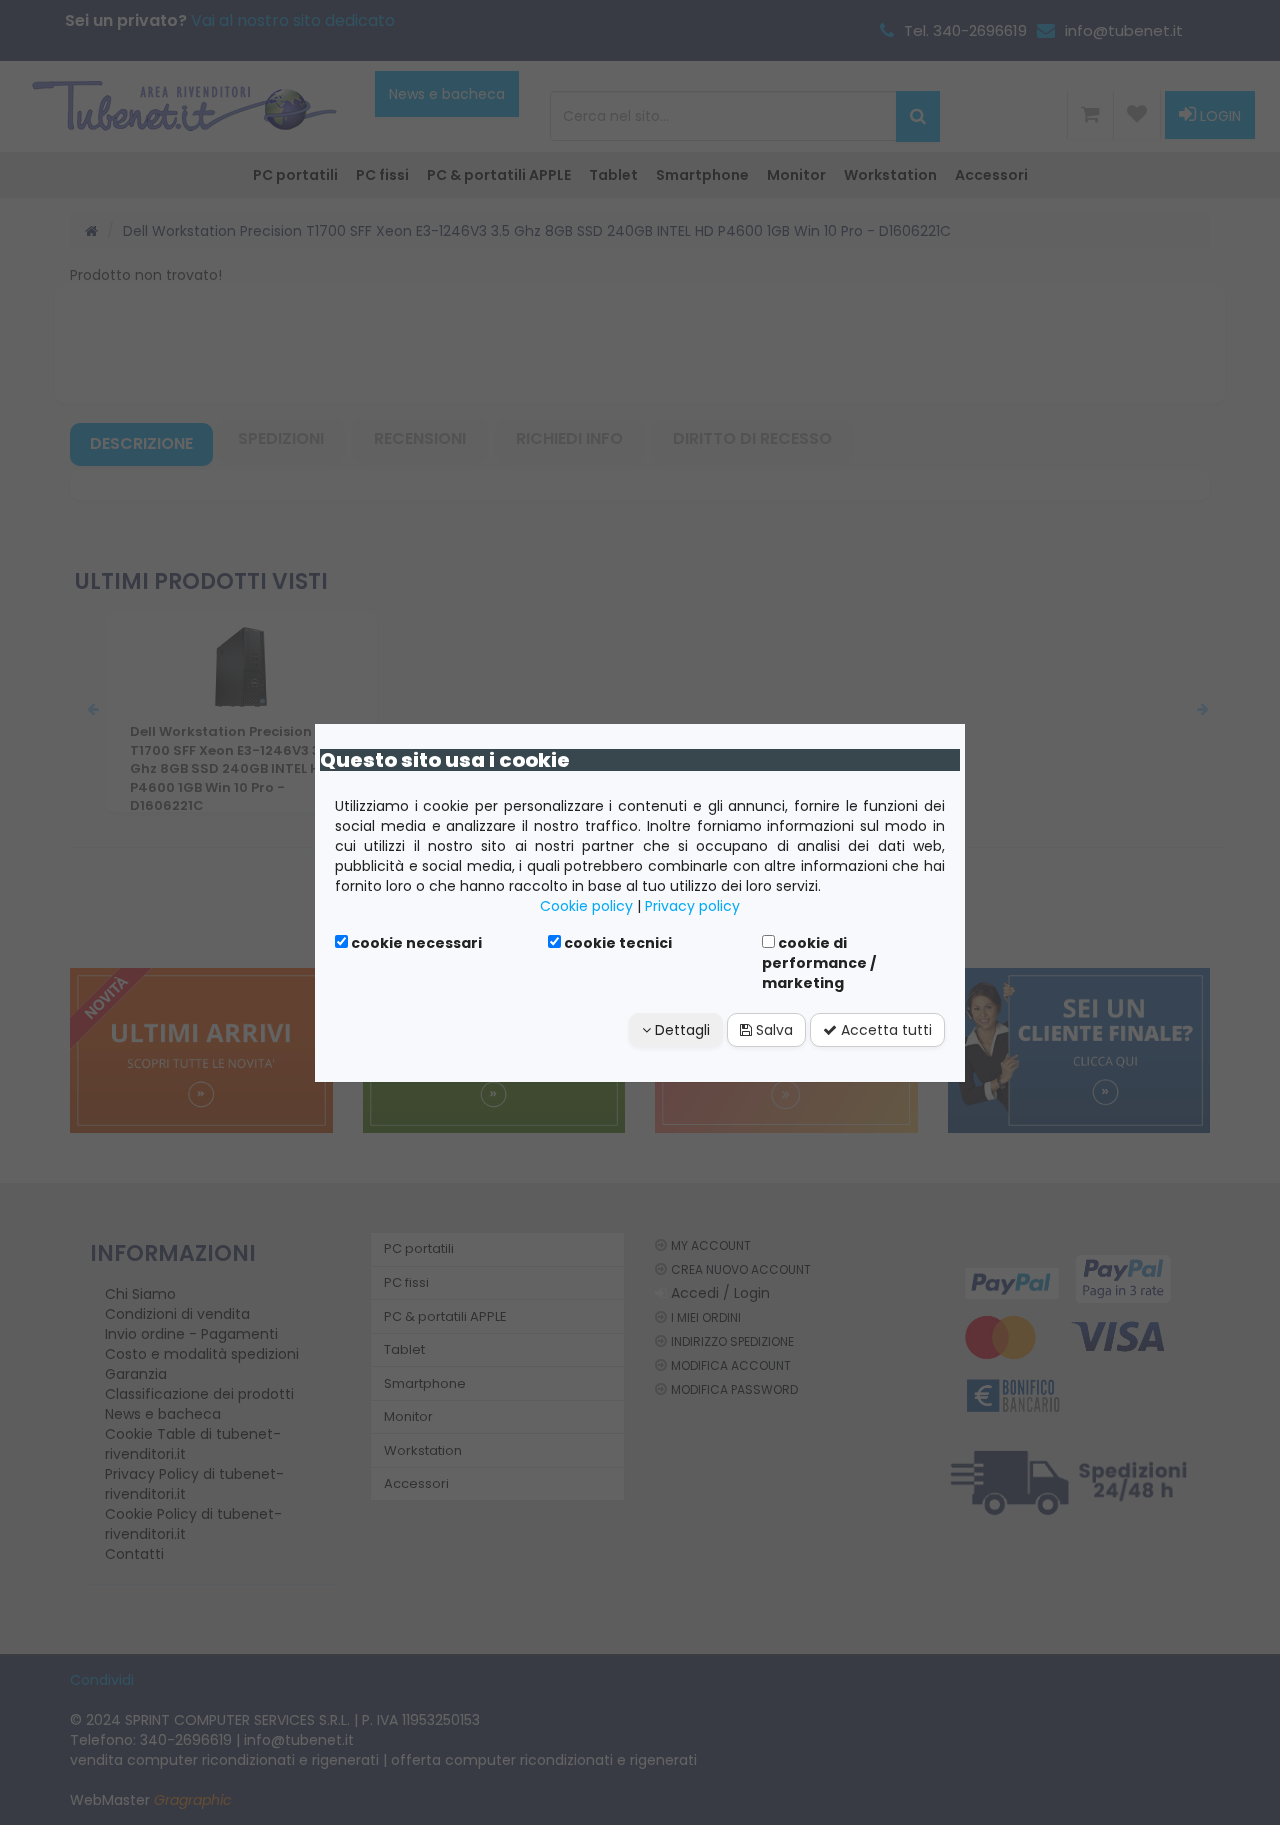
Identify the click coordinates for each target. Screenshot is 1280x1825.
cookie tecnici (616, 943)
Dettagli (680, 1030)
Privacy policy (692, 906)
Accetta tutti (884, 1030)
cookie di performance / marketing (819, 963)
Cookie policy (586, 906)
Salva (772, 1030)
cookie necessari (415, 943)
